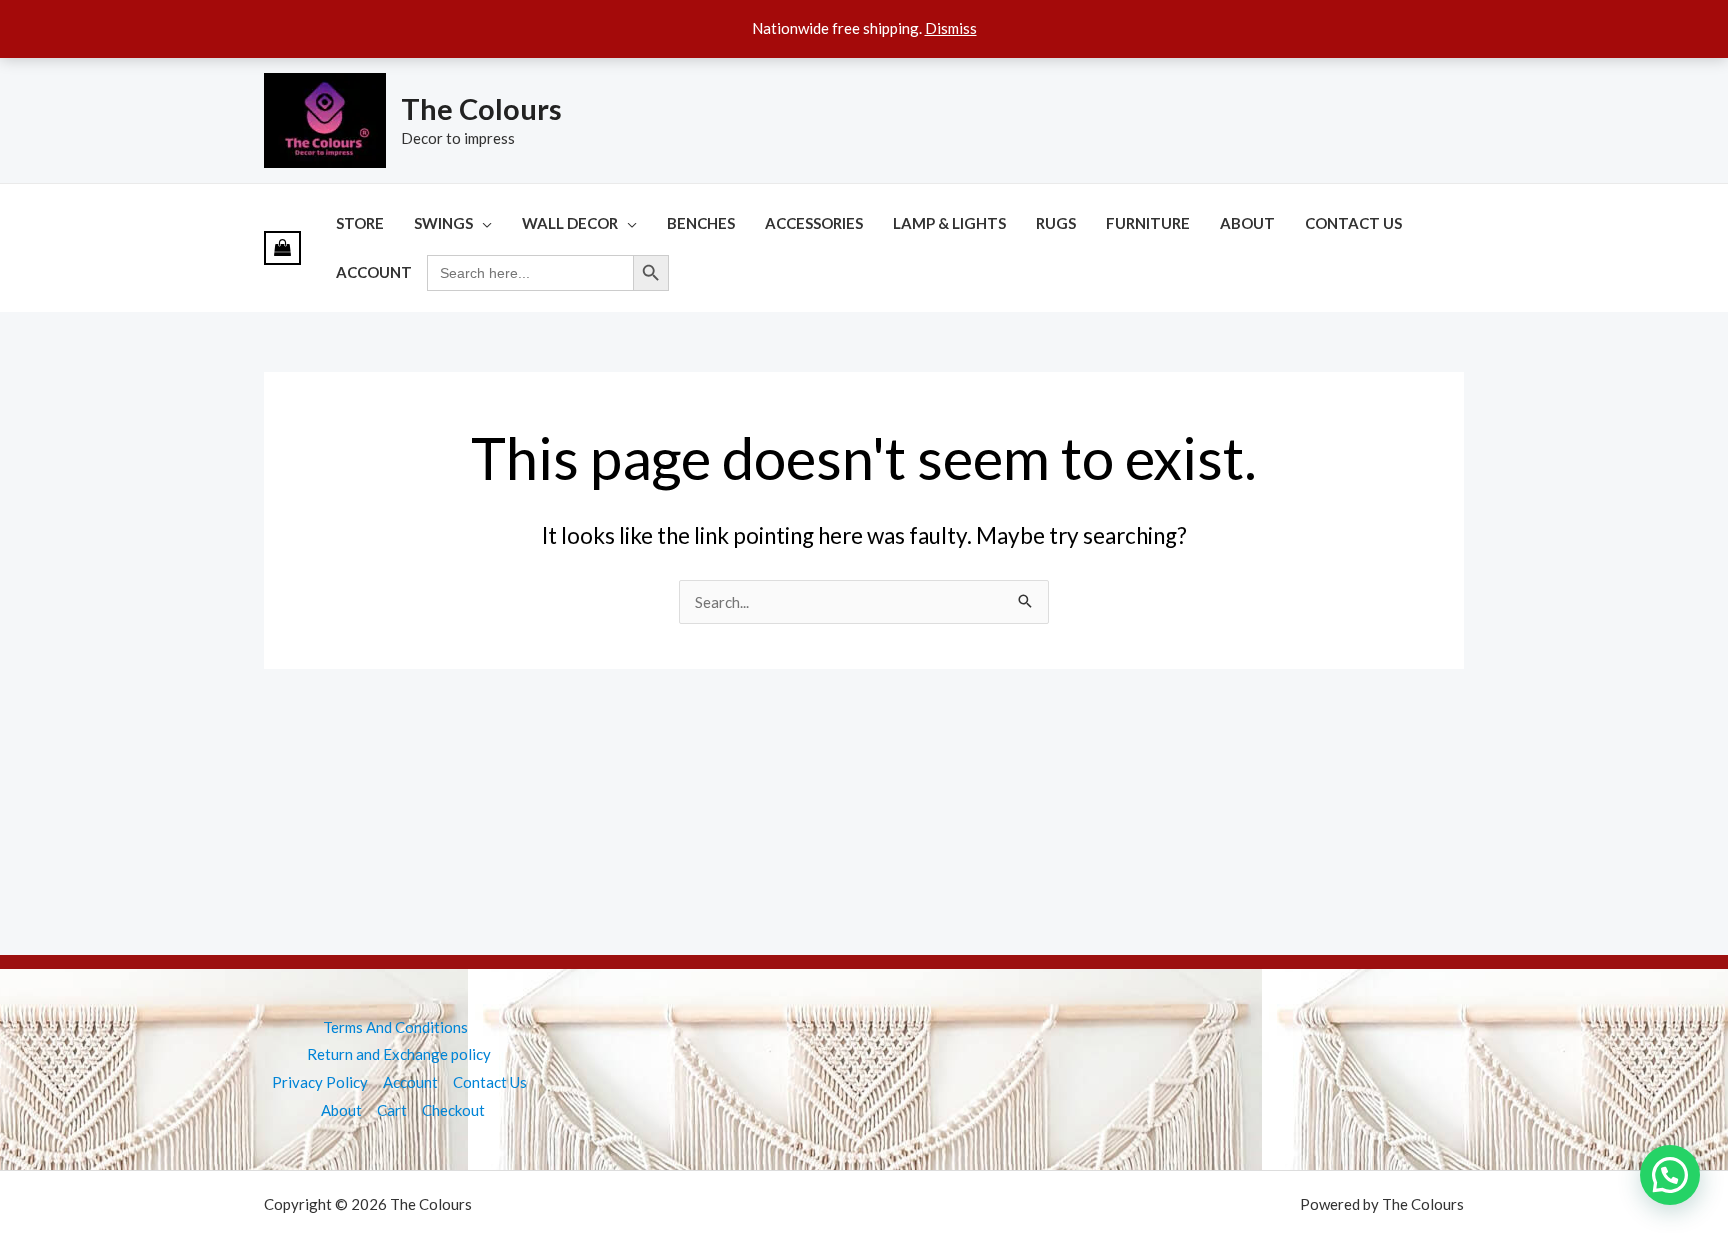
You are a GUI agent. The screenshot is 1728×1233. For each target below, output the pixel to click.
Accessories (814, 223)
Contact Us (1353, 223)
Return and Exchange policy (399, 1054)
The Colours (481, 108)
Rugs (1056, 223)
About (1247, 223)
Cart (392, 1110)
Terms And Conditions (395, 1027)
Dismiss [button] (951, 28)
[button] (1670, 1175)
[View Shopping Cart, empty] (282, 248)
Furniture (1148, 223)
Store (360, 223)
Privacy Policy (320, 1082)
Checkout (453, 1110)
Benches (701, 223)
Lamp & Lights (949, 223)
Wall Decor (570, 223)
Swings (443, 223)
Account (374, 272)
